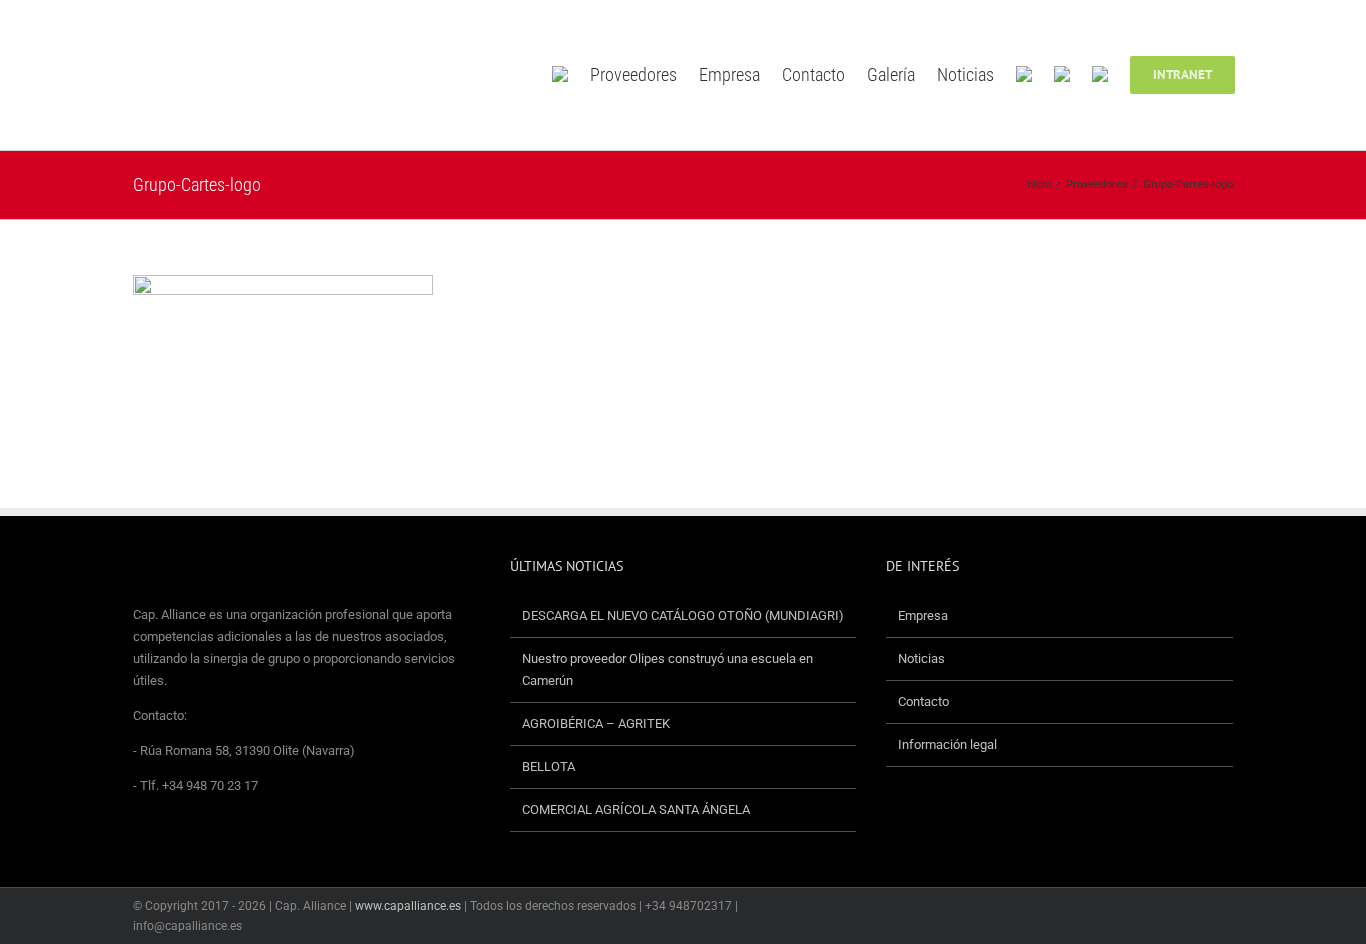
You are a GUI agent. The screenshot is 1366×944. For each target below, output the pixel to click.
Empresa (923, 615)
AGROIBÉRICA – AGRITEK (597, 723)
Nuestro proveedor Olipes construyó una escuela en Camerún (667, 669)
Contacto (923, 701)
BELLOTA (548, 766)
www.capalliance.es (408, 906)
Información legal (947, 744)
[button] (1264, 75)
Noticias (921, 658)
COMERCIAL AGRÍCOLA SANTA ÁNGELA (636, 809)
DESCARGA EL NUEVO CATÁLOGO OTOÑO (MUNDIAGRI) (683, 615)
